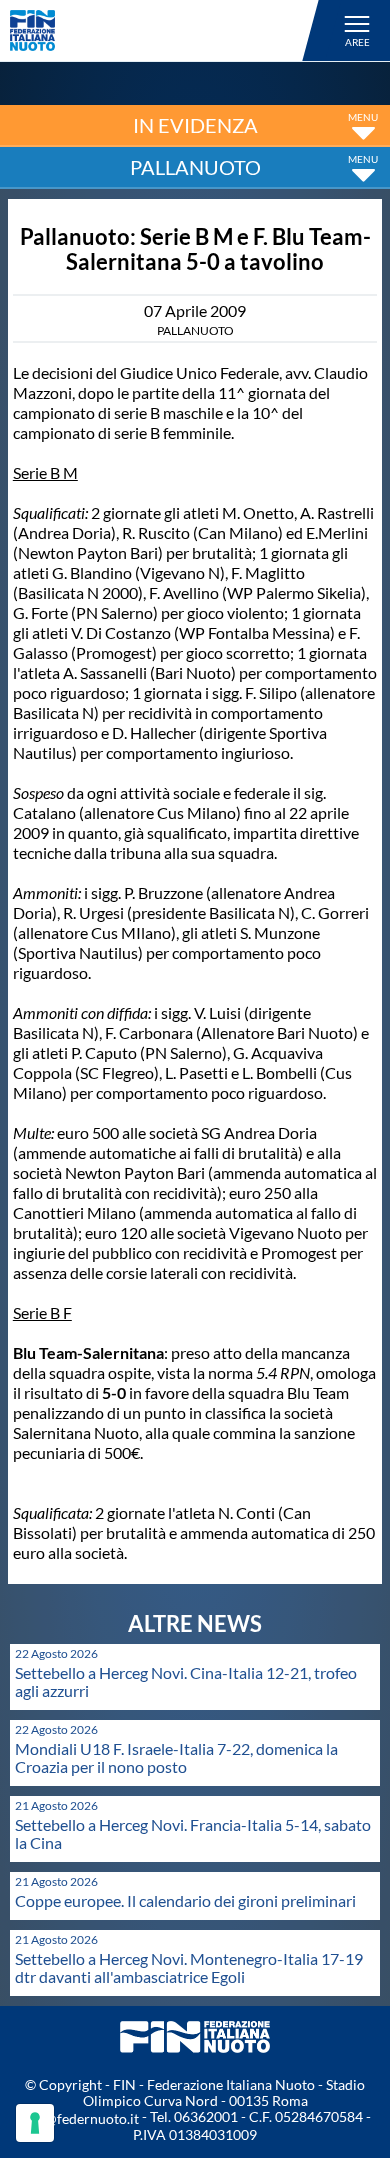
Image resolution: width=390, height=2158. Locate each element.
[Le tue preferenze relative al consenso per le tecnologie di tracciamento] (35, 2123)
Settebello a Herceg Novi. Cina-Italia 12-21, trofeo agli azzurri (186, 1681)
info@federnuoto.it (79, 2118)
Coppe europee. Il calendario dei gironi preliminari (185, 1900)
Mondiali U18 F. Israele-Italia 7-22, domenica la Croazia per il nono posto (176, 1757)
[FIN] (167, 30)
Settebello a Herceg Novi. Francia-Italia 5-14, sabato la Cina (193, 1833)
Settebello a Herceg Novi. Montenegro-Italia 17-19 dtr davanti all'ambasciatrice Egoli (189, 1967)
